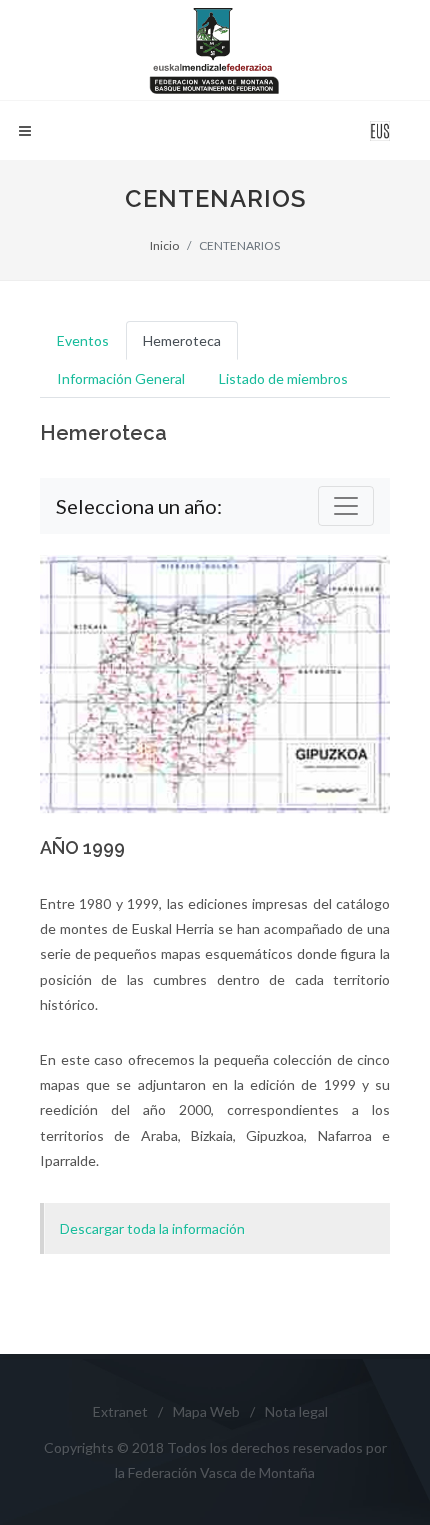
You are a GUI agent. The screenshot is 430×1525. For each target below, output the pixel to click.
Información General (121, 378)
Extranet (120, 1411)
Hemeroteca (182, 340)
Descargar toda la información (152, 1228)
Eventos (83, 340)
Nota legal (296, 1411)
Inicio (164, 245)
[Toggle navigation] (346, 506)
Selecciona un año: (139, 506)
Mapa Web (206, 1411)
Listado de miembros (283, 378)
